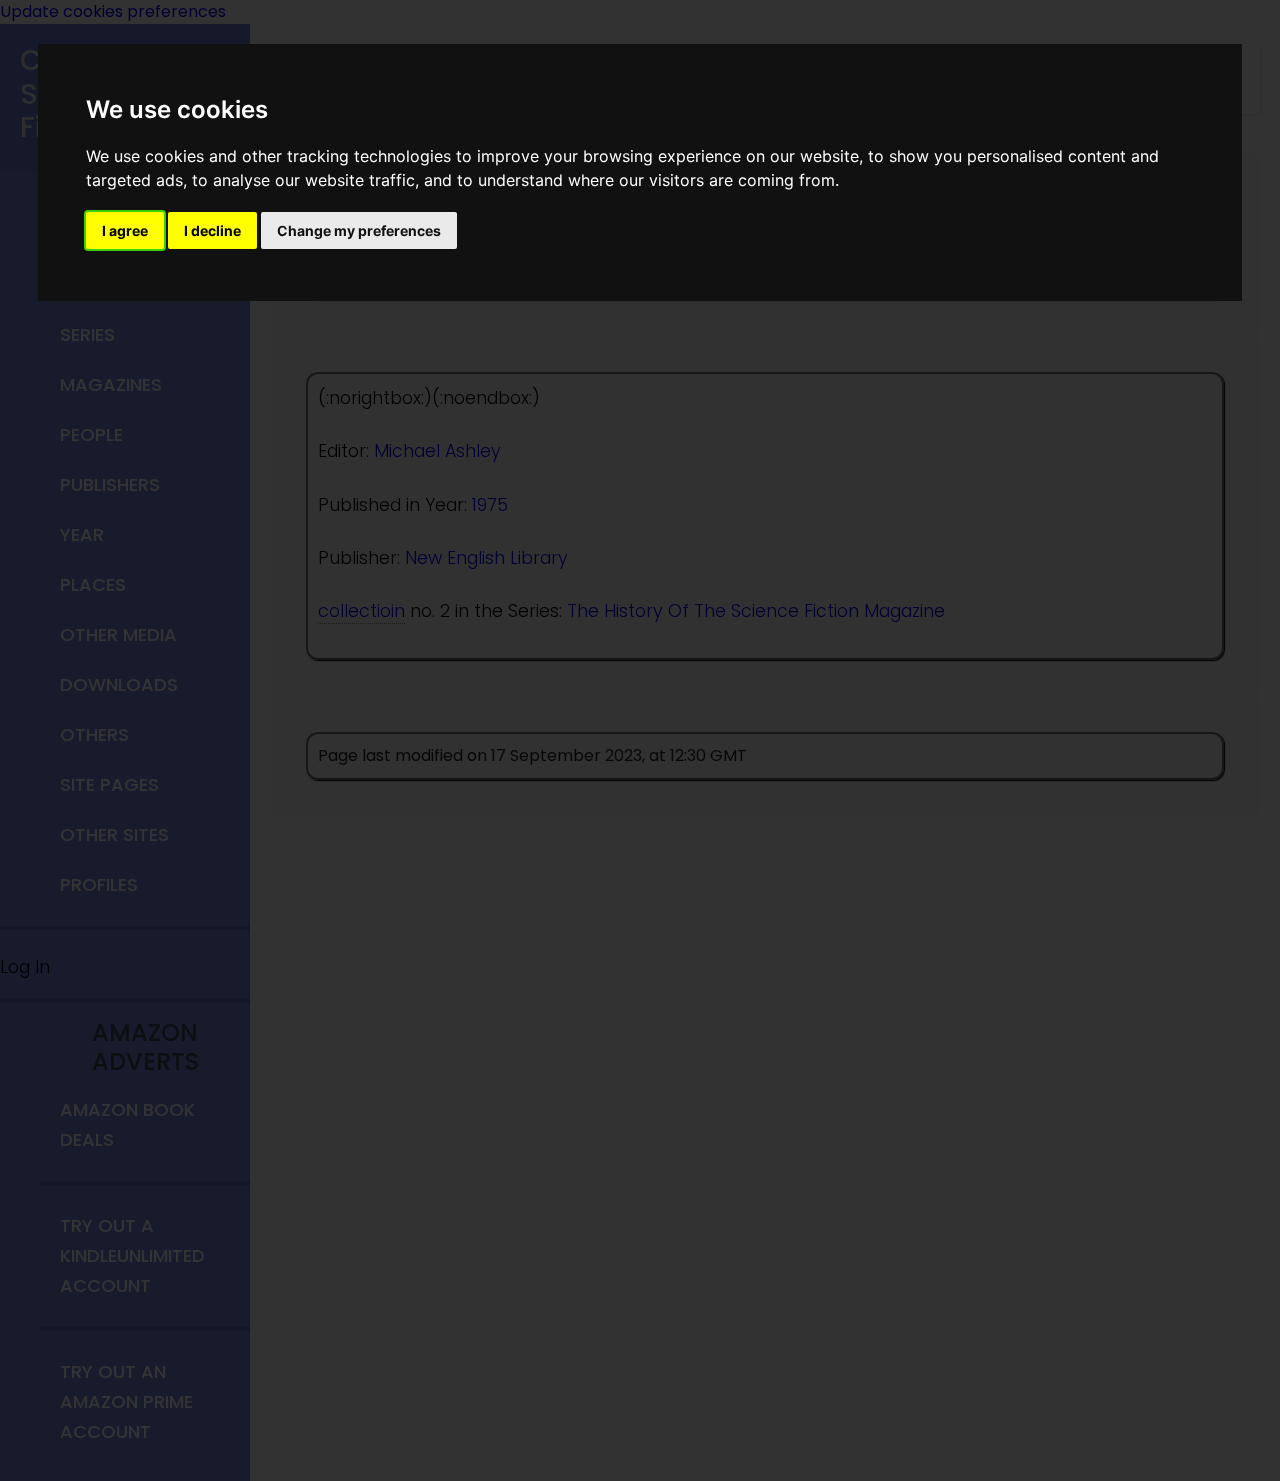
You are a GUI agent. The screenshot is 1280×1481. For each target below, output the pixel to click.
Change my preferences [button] (359, 230)
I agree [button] (125, 230)
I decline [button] (212, 230)
